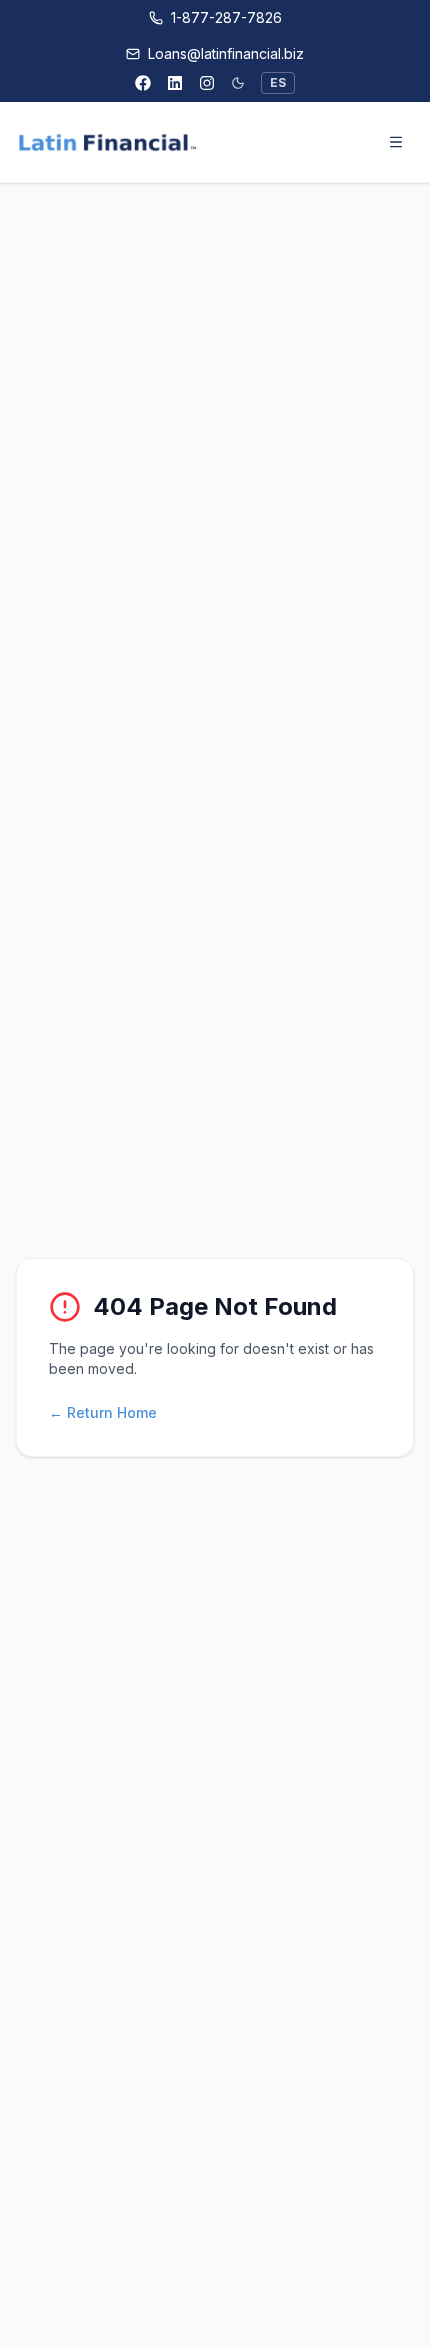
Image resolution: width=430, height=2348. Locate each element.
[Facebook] (143, 83)
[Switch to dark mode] (238, 83)
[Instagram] (207, 83)
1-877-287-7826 (226, 17)
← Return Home (103, 1412)
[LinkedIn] (175, 83)
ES (278, 82)
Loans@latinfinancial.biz (226, 53)
